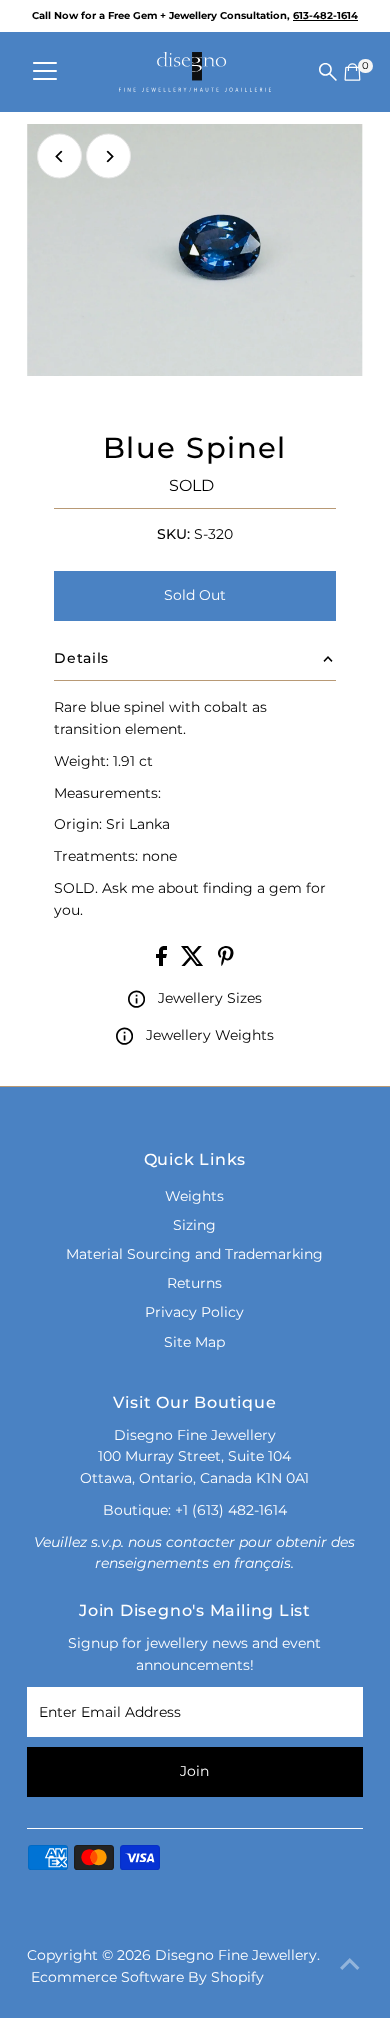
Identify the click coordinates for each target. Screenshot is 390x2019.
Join (194, 1771)
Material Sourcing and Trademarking (194, 1254)
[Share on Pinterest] (226, 961)
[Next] (108, 156)
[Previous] (59, 156)
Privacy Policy (194, 1312)
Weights (194, 1196)
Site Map (194, 1342)
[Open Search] (328, 72)
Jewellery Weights (210, 1035)
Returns (194, 1283)
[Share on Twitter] (194, 961)
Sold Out (195, 595)
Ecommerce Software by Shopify (147, 1977)
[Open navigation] (45, 72)
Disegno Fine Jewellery (236, 1955)
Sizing (194, 1225)
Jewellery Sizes (210, 998)
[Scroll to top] (350, 1964)
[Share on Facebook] (163, 961)
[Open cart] (352, 72)
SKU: (173, 534)
